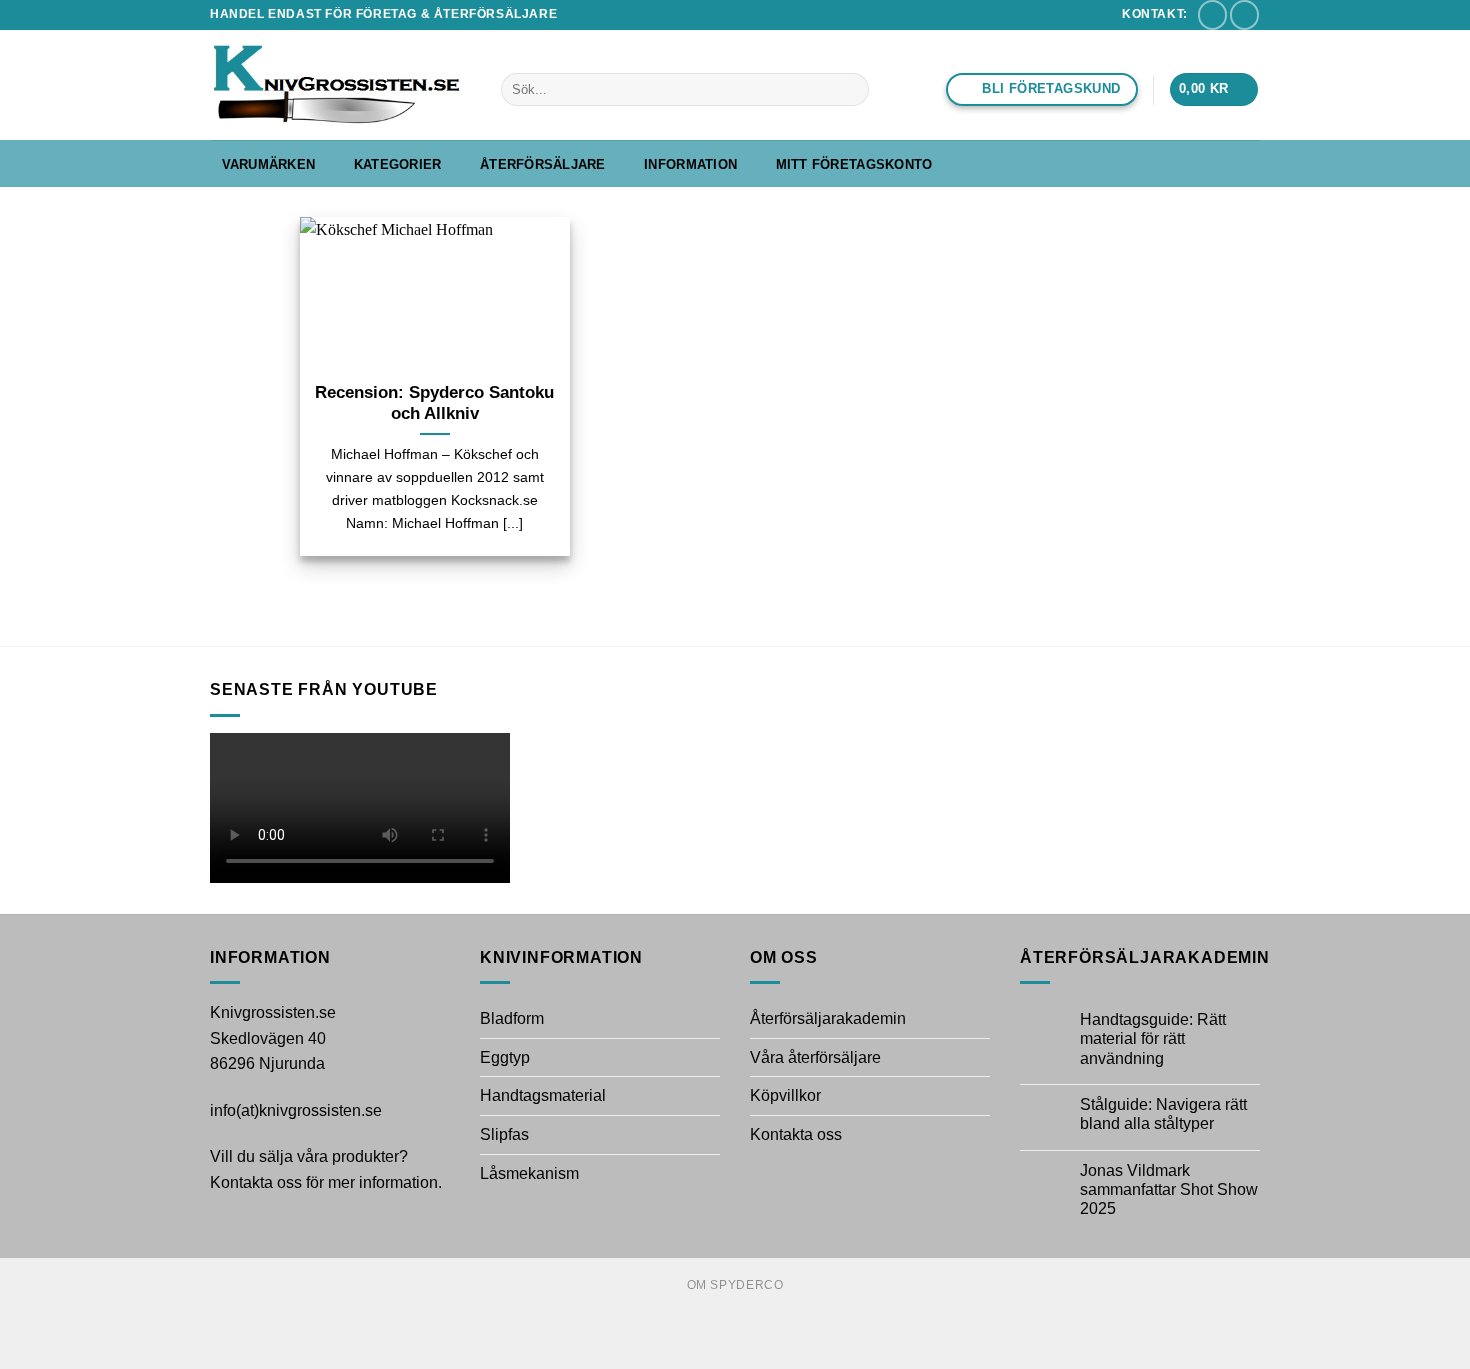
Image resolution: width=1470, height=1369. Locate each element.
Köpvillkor (785, 1095)
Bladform (512, 1018)
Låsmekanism (529, 1173)
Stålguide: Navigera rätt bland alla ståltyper (1163, 1114)
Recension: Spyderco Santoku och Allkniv (434, 403)
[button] (1214, 89)
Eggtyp (505, 1057)
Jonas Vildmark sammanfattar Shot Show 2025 (1169, 1189)
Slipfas (504, 1134)
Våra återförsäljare (815, 1057)
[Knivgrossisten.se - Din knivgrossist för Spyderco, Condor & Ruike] (340, 85)
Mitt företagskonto (854, 164)
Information (690, 164)
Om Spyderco (735, 1285)
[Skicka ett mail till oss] (1212, 14)
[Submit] (850, 90)
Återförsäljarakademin (828, 1018)
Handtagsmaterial (543, 1095)
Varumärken (269, 164)
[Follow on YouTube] (1244, 14)
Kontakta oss (796, 1134)
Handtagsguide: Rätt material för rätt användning (1153, 1038)
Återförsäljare (543, 164)
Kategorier (398, 164)
